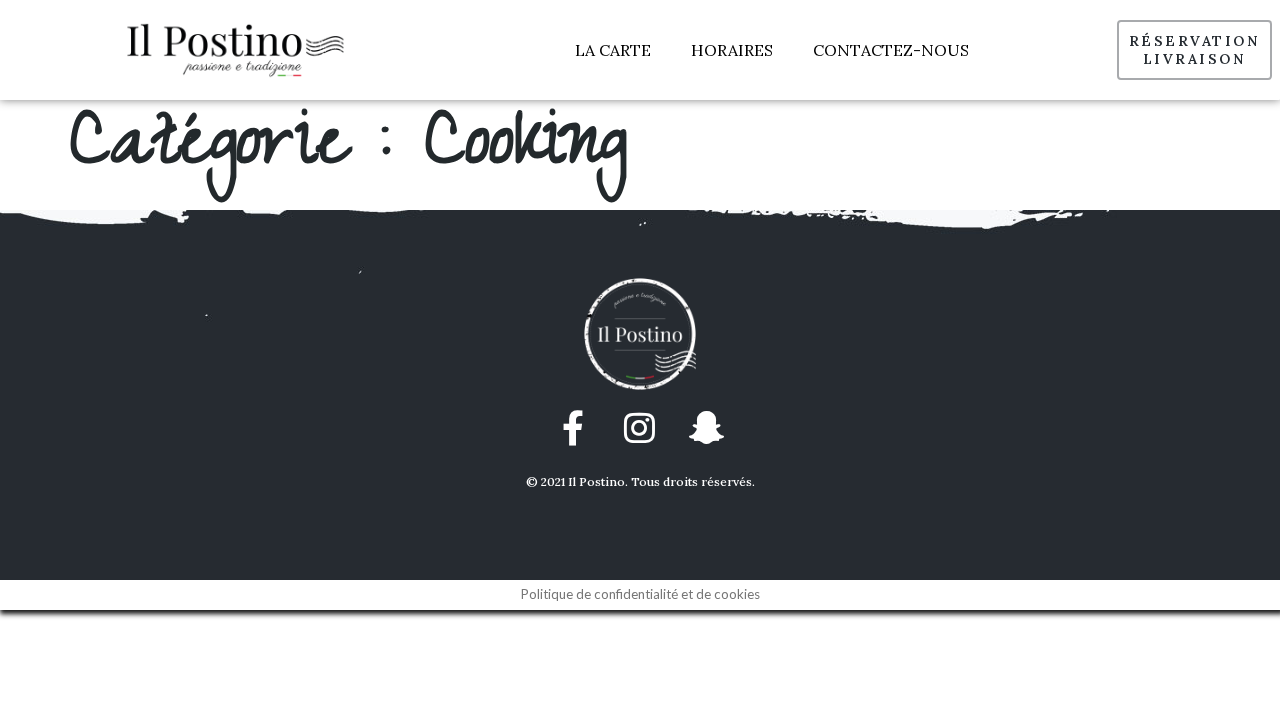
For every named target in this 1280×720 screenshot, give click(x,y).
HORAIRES (732, 50)
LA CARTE (613, 50)
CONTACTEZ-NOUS (891, 50)
